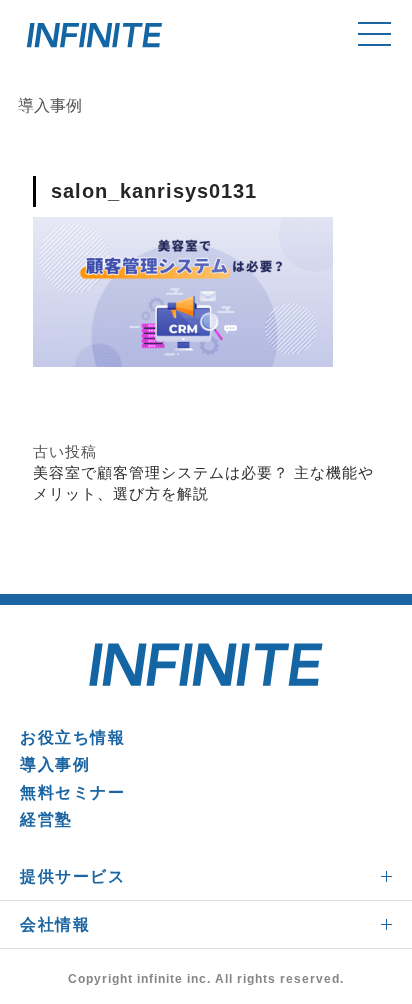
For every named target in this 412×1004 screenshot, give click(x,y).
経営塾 (46, 819)
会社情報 (55, 924)
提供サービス (73, 876)
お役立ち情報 (73, 737)
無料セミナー (73, 792)
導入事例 (55, 764)
